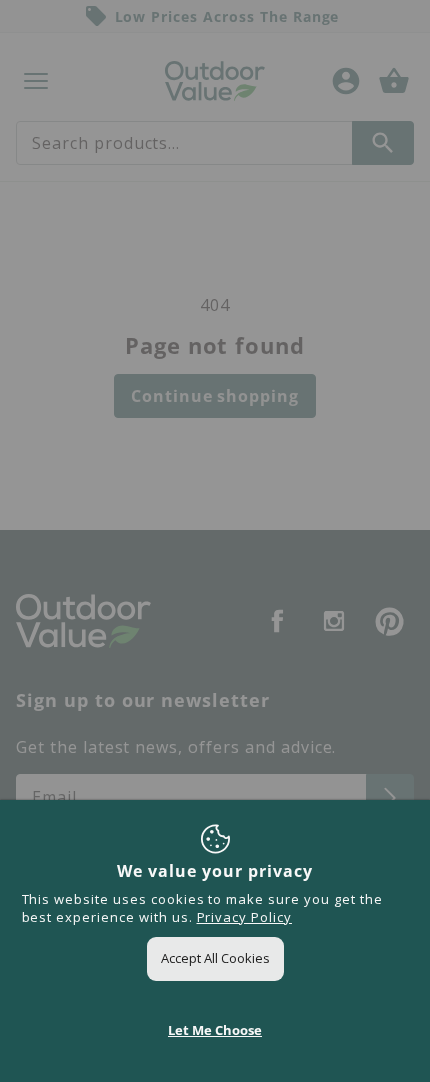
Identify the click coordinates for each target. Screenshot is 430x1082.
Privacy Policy (244, 917)
